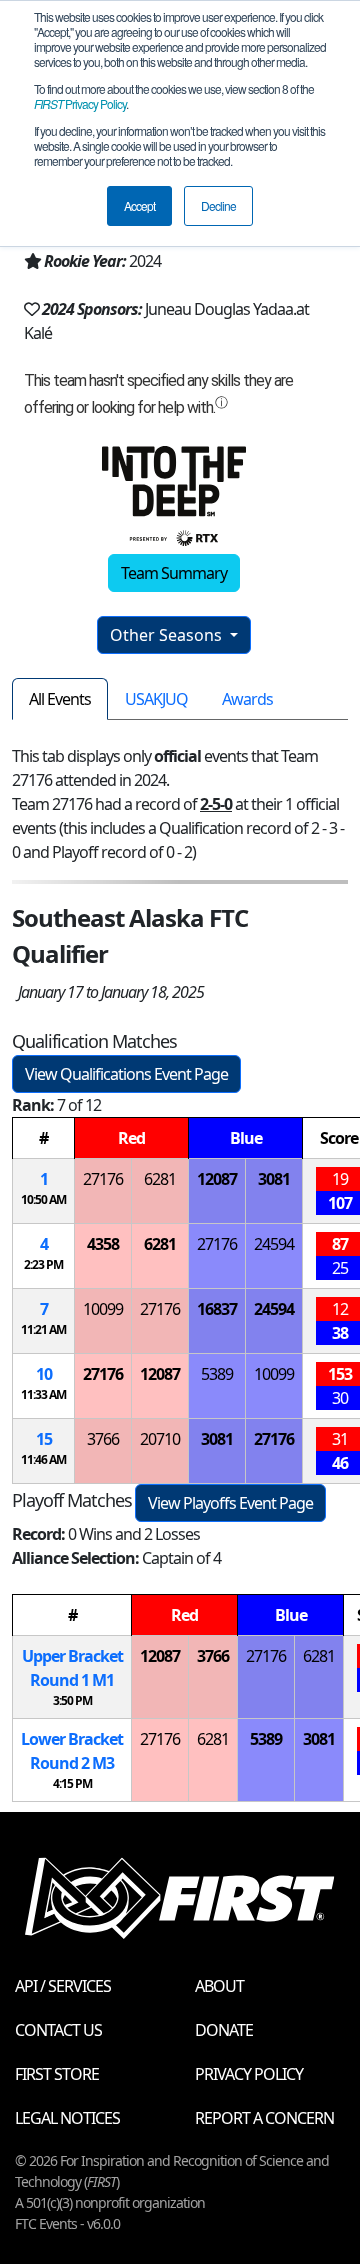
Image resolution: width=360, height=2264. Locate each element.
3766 (103, 1439)
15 (44, 1439)
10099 (103, 1309)
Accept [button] (139, 205)
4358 (103, 1244)
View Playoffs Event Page (230, 1503)
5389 (217, 1374)
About (219, 1986)
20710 (160, 1439)
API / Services (63, 1986)
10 (44, 1374)
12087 (217, 1179)
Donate (224, 2030)
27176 (103, 1179)
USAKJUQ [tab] (156, 699)
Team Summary (174, 573)
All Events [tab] (60, 699)
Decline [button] (218, 205)
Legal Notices (67, 2118)
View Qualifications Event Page (126, 1074)
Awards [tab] (247, 699)
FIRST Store (57, 2074)
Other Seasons (168, 635)
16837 (217, 1309)
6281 (160, 1179)
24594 (274, 1244)
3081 (274, 1179)
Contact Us (58, 2030)
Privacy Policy (80, 103)
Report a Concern (264, 2118)
